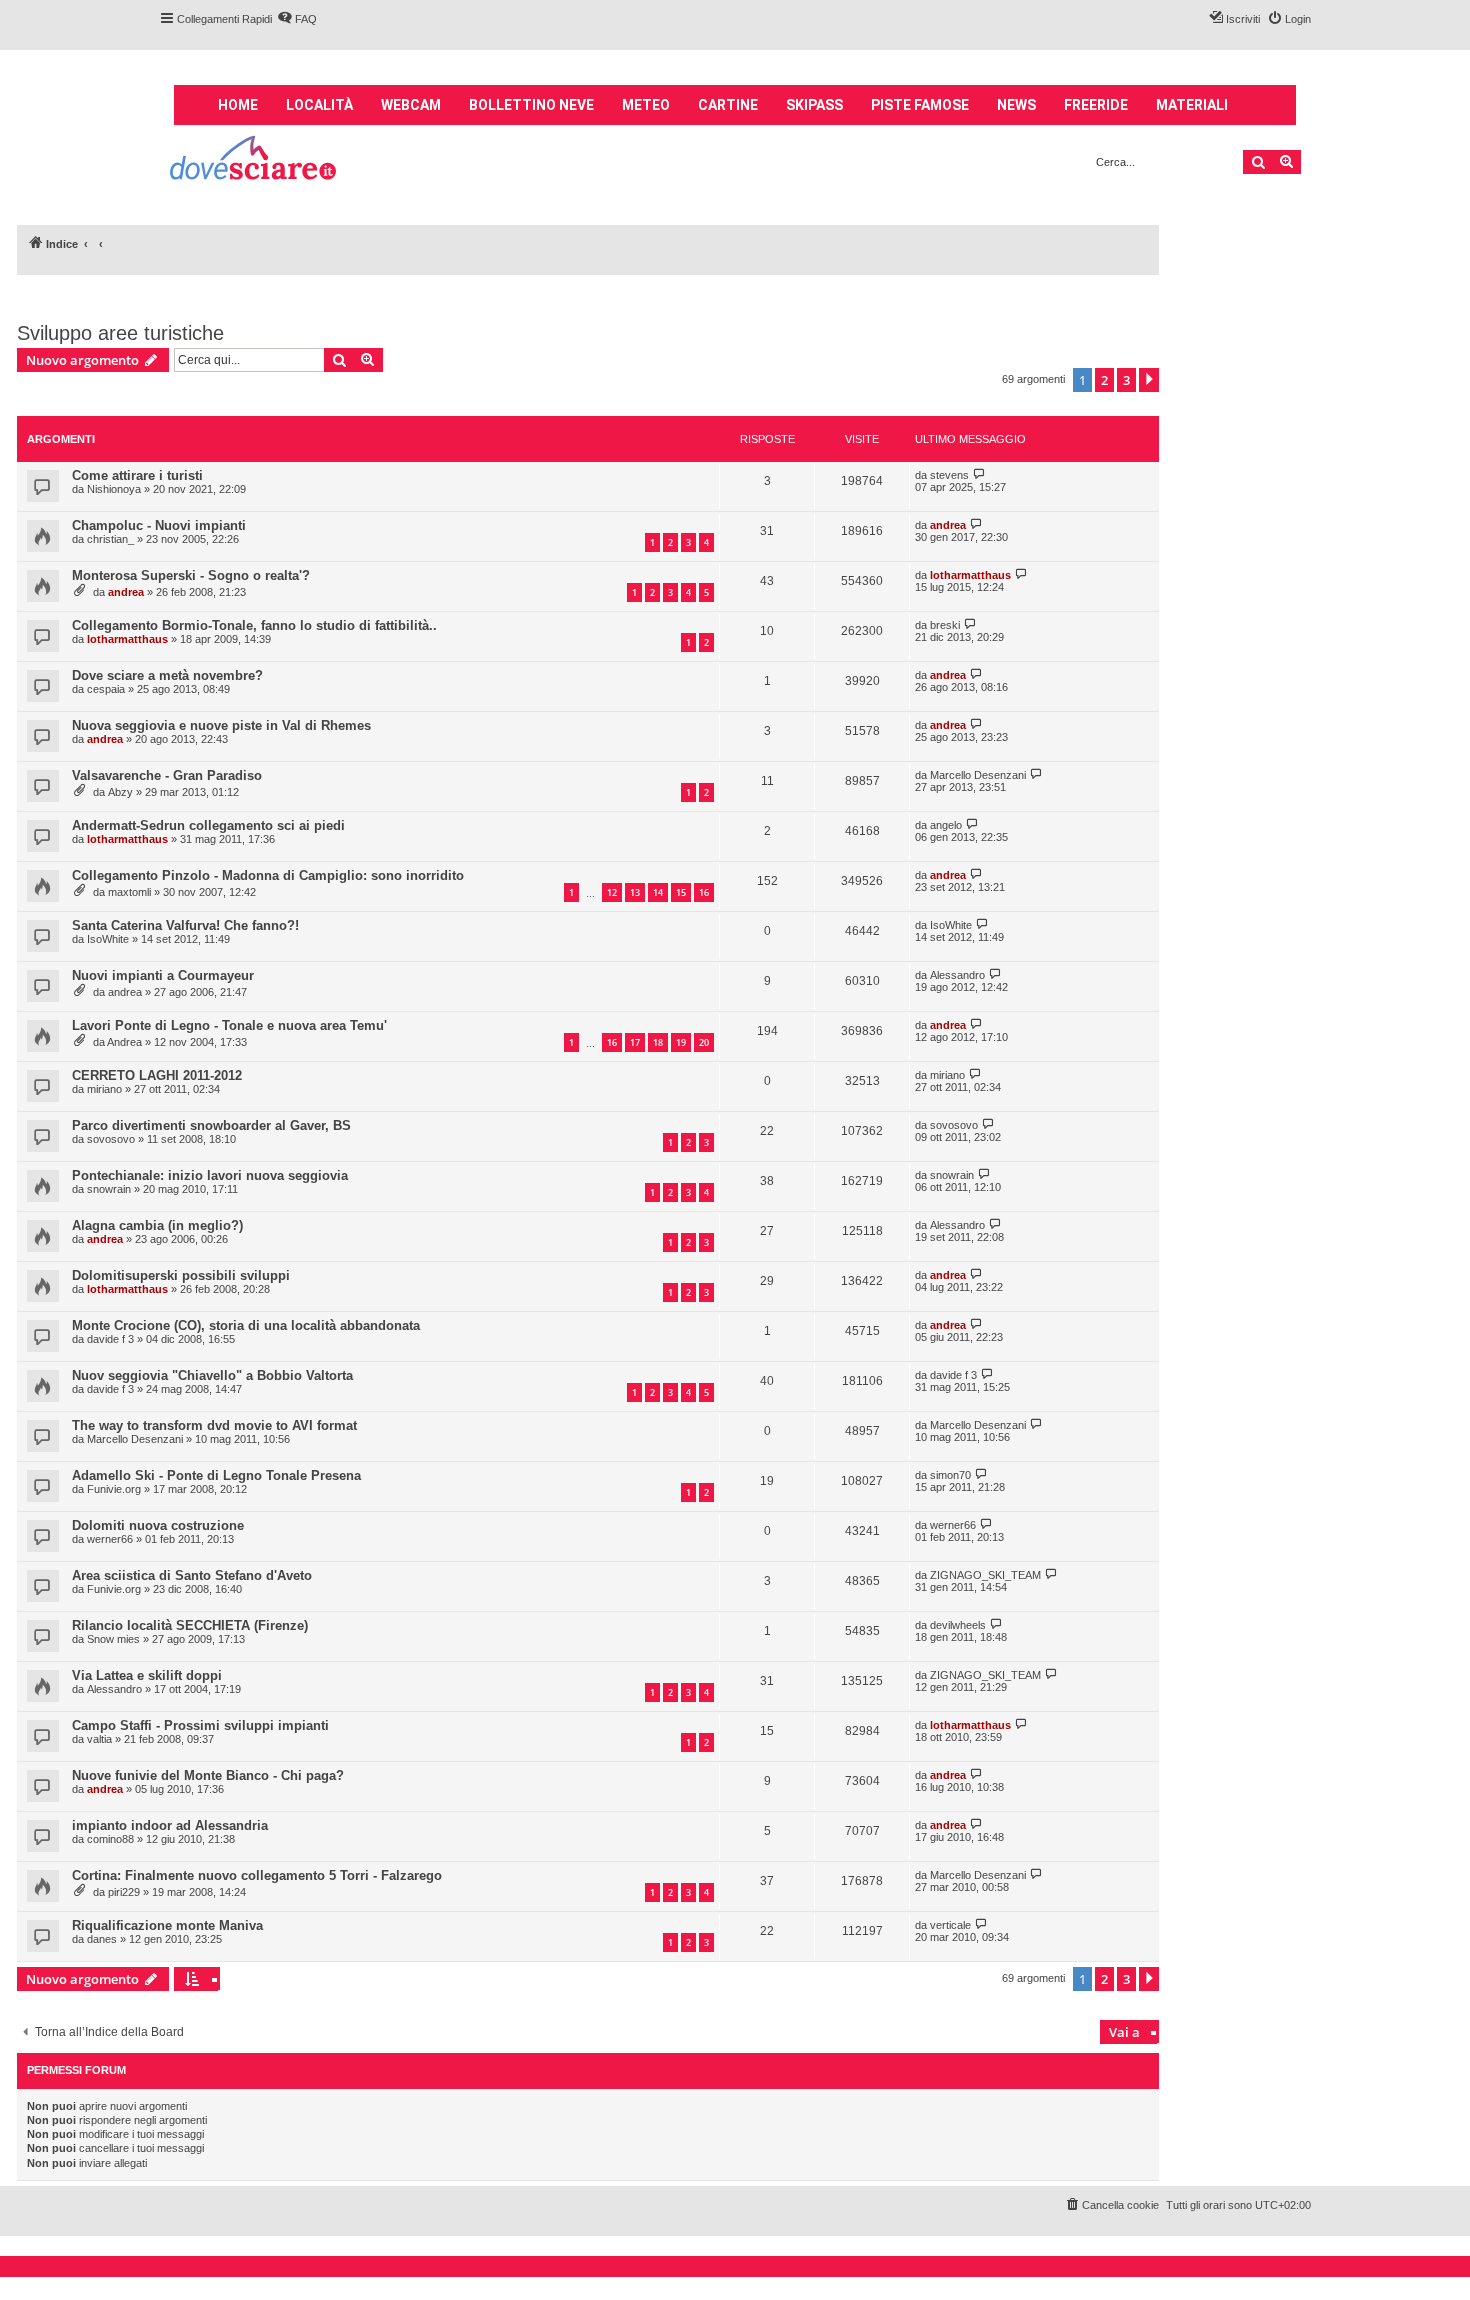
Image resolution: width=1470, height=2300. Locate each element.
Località (319, 105)
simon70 (950, 1475)
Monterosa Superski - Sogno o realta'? (191, 575)
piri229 (124, 1892)
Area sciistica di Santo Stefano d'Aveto (192, 1575)
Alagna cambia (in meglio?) (157, 1225)
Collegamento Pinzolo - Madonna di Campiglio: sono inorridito (268, 875)
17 (635, 1042)
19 (681, 1042)
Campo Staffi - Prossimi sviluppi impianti (200, 1725)
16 (704, 892)
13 (635, 892)
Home (238, 105)
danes (102, 1939)
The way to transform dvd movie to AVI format (214, 1425)
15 (681, 892)
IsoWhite (108, 939)
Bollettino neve (531, 105)
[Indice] (254, 160)
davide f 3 (110, 1339)
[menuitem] (297, 19)
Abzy (120, 792)
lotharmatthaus (970, 575)
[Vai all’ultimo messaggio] (979, 474)
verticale (950, 1925)
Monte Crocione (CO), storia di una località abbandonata (246, 1325)
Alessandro (957, 975)
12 (612, 892)
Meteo (646, 105)
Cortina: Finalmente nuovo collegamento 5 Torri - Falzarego (257, 1875)
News (1016, 105)
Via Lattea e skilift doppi (147, 1675)
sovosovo (111, 1139)
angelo (946, 825)
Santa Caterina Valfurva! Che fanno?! (185, 925)
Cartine (728, 105)
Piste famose (920, 105)
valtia (99, 1739)
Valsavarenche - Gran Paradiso (167, 775)
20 (704, 1042)
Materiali (1192, 105)
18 (658, 1042)
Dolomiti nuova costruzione (158, 1525)
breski (945, 625)
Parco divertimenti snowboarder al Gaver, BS (211, 1125)
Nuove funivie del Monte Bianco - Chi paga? (208, 1775)
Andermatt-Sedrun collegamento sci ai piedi (208, 825)
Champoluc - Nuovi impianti (159, 525)
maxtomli (129, 892)
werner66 (110, 1539)
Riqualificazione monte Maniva (167, 1925)
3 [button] (1126, 380)
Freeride (1096, 105)
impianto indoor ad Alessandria (170, 1825)
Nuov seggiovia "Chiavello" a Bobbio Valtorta (212, 1375)
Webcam (411, 105)
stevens (949, 475)
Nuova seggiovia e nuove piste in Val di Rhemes (221, 725)
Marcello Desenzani (978, 775)
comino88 (110, 1839)
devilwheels (958, 1625)
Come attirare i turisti (137, 475)
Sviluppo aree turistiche (120, 333)
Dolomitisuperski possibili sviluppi (181, 1275)
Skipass (814, 105)
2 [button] (1104, 380)
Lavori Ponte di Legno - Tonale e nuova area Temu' (229, 1025)
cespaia (106, 689)
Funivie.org (114, 1489)
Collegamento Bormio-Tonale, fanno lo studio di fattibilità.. (254, 625)
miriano (104, 1089)
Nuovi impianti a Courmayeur (163, 975)
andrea (948, 525)
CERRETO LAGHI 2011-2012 (157, 1075)
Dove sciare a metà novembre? (167, 675)
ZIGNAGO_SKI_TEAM (985, 1575)
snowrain (109, 1189)
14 (658, 892)
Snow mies (113, 1639)
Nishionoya (114, 489)
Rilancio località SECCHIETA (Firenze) (190, 1625)
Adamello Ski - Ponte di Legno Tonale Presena (216, 1475)
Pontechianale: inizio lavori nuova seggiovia (210, 1175)
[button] (1149, 380)
